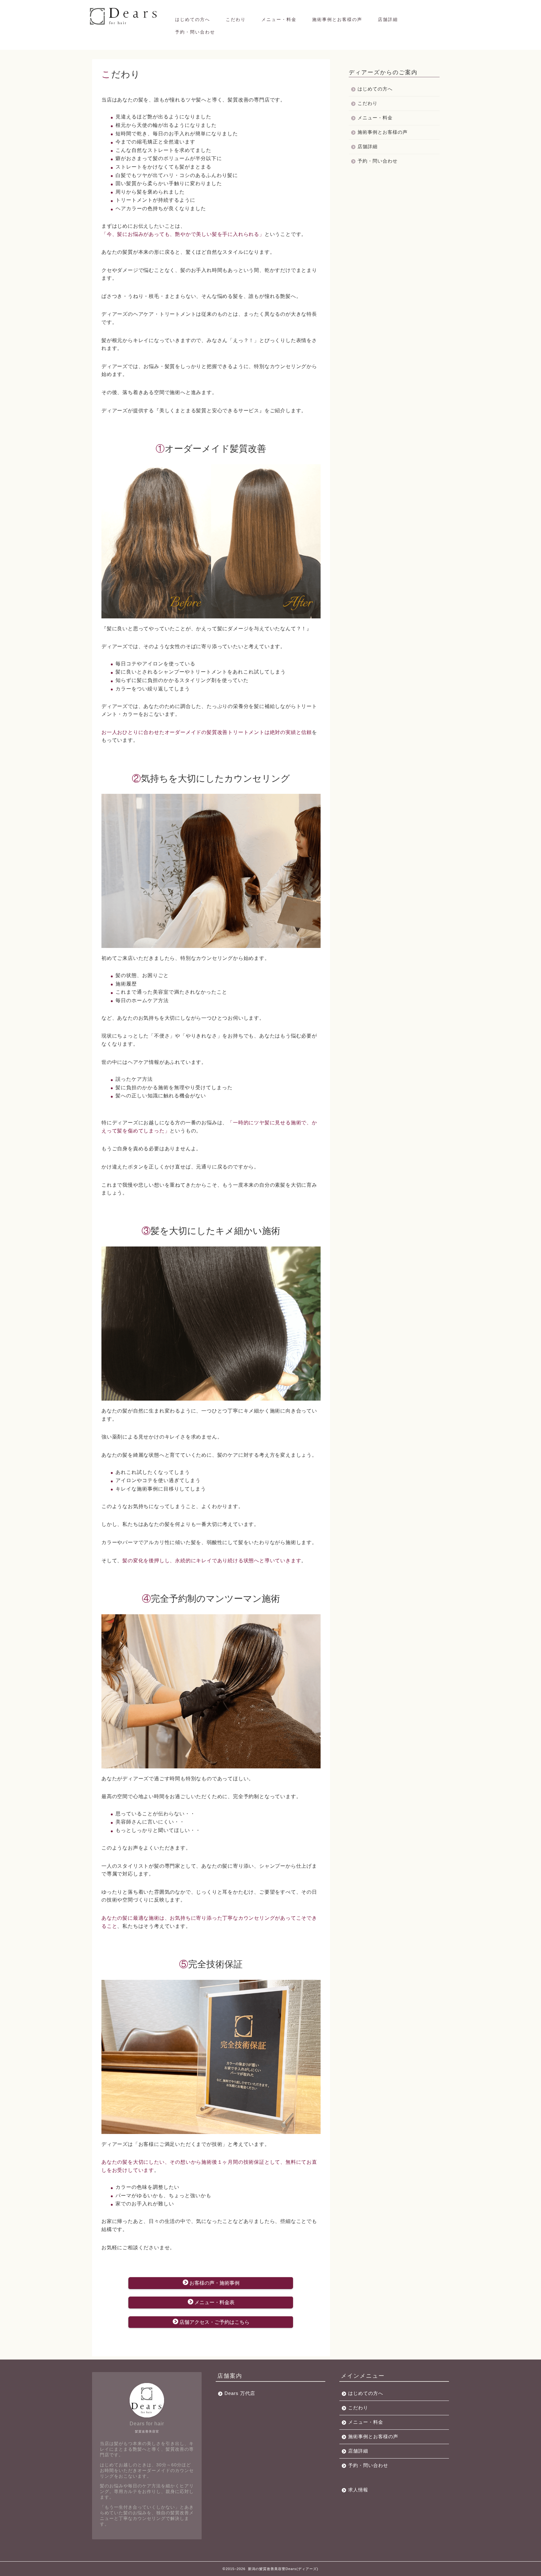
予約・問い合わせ (195, 32)
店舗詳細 (388, 19)
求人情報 (358, 2490)
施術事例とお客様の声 (337, 19)
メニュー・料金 (279, 19)
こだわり (236, 19)
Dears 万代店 (240, 2393)
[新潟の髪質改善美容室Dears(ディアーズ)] (124, 24)
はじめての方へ (193, 19)
